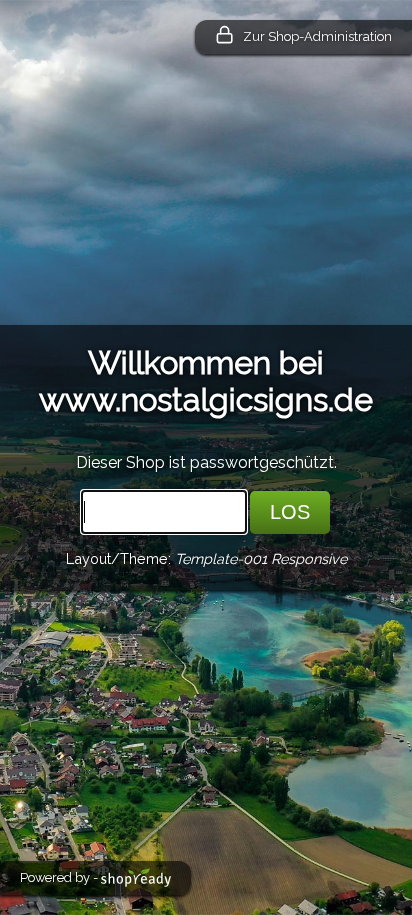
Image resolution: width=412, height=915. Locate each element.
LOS (290, 512)
